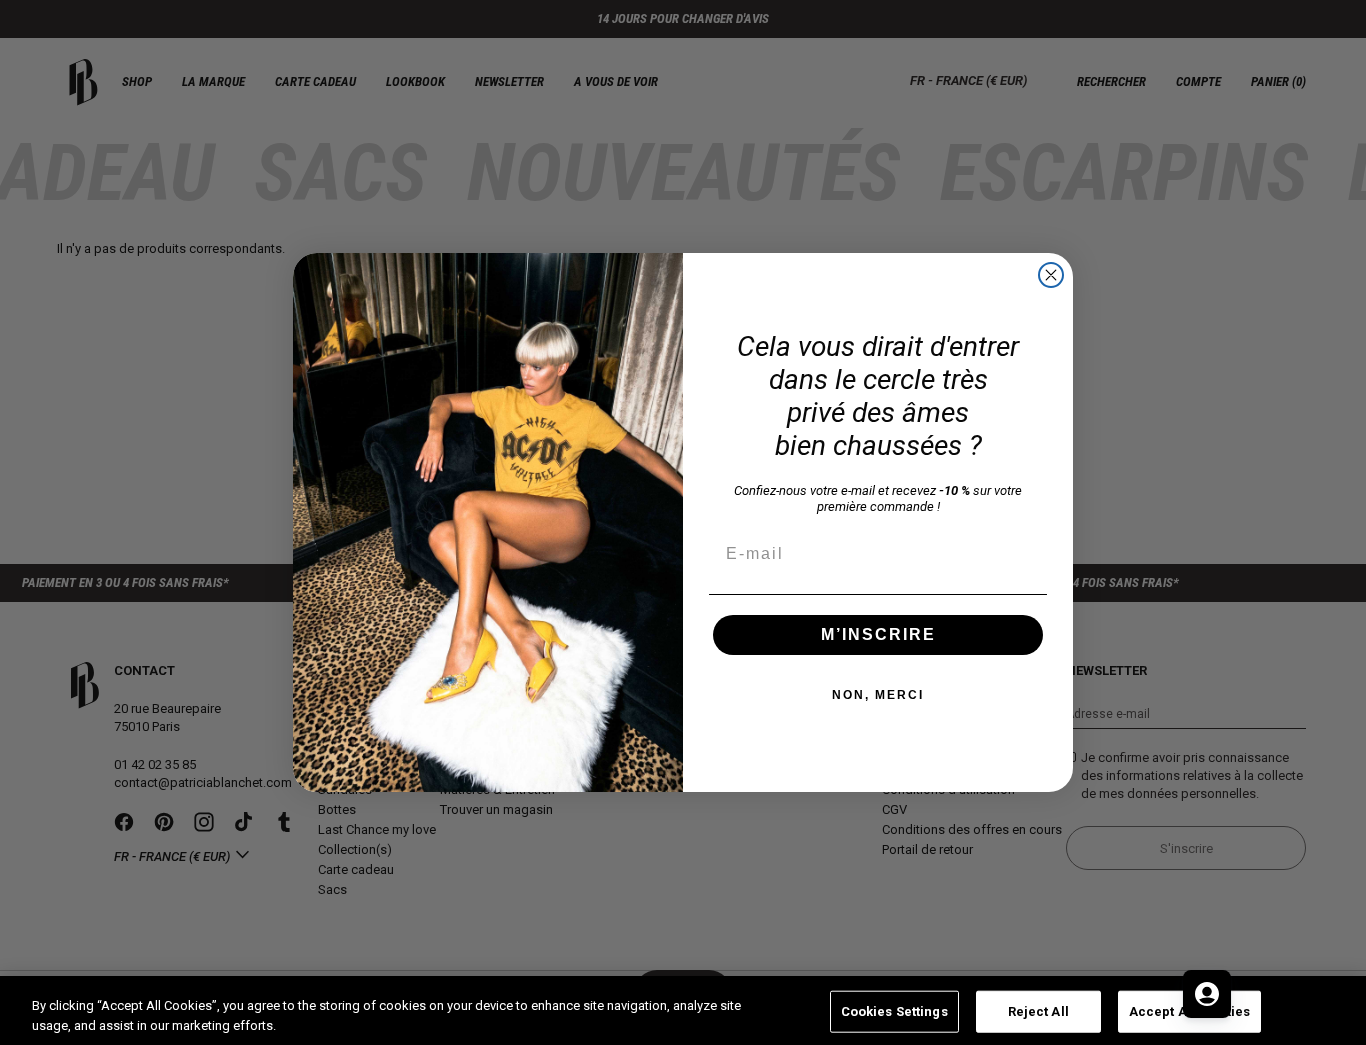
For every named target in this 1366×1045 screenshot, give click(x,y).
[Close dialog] (1051, 275)
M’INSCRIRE (878, 634)
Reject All (1038, 1011)
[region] (683, 1010)
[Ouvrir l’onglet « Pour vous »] (1207, 994)
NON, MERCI (878, 695)
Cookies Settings (894, 1011)
